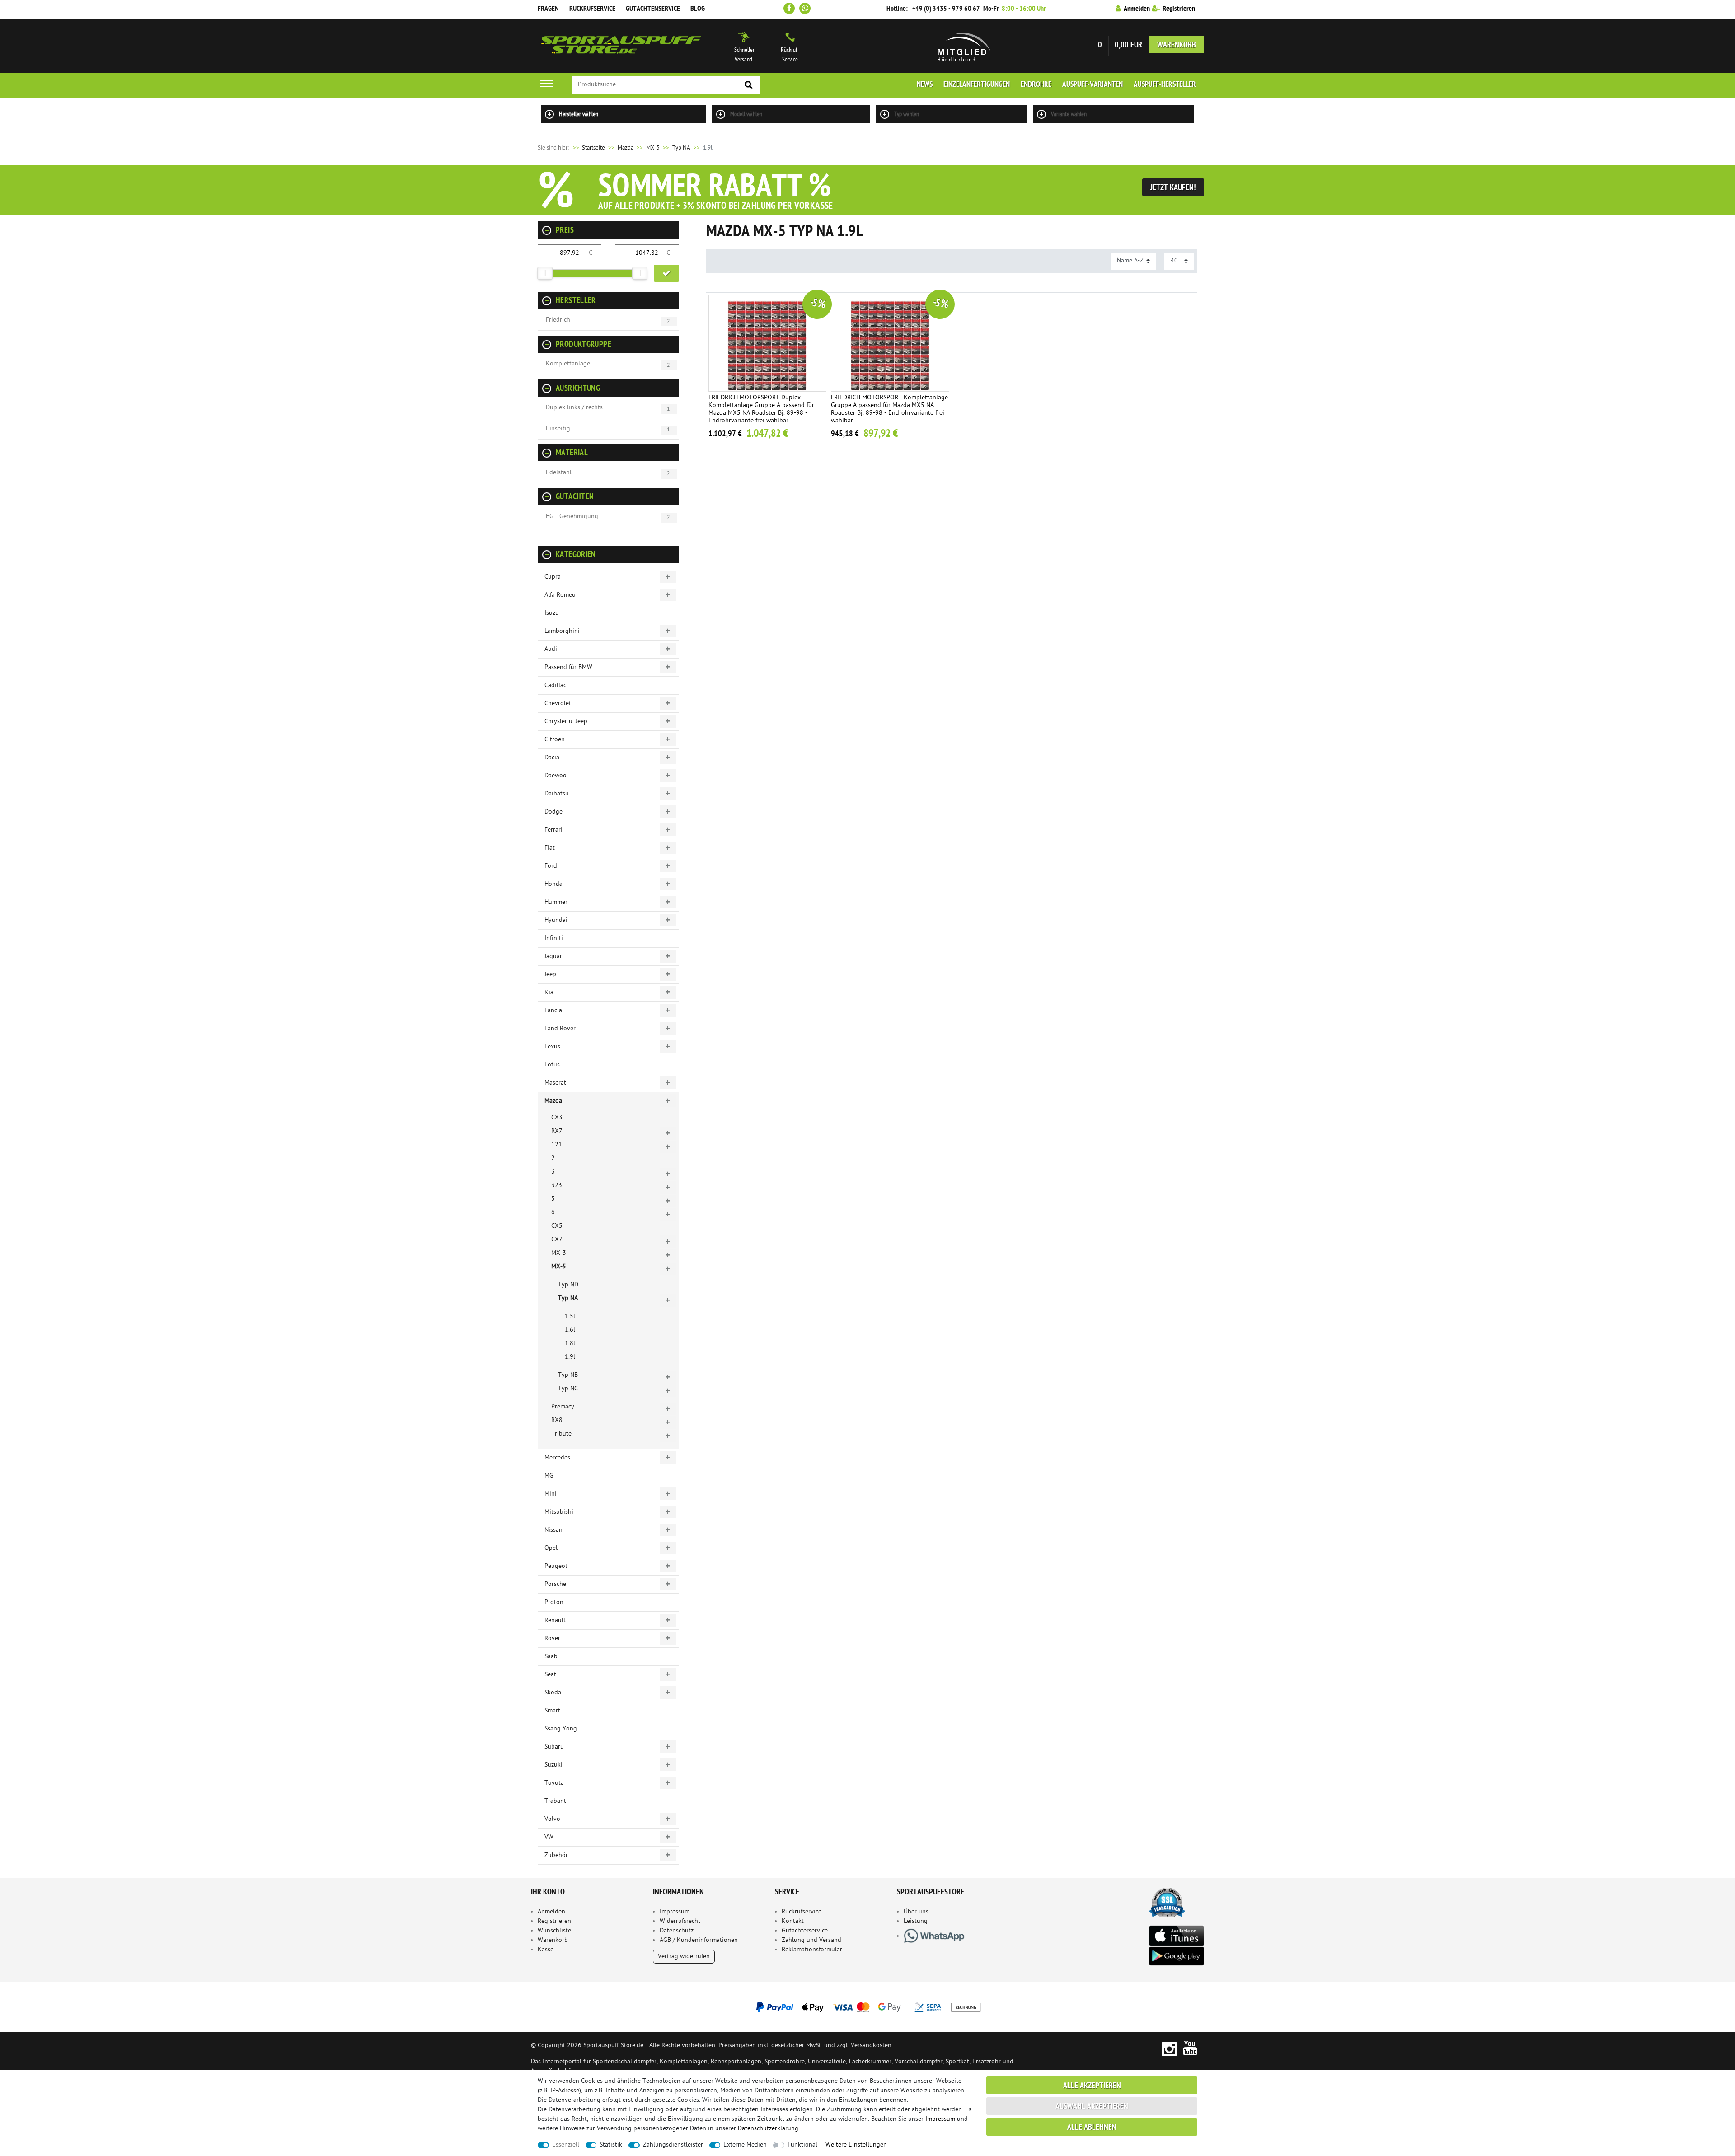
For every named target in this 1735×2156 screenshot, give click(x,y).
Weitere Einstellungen (856, 2145)
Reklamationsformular (812, 1950)
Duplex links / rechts (574, 408)
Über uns (916, 1912)
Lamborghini (562, 631)
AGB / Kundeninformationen (699, 1940)
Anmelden (551, 1912)
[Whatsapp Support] (805, 8)
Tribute (561, 1434)
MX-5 (653, 148)
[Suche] (749, 85)
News (925, 85)
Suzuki (553, 1765)
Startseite (588, 148)
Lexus (552, 1047)
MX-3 (559, 1253)
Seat (550, 1675)
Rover (552, 1639)
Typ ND (568, 1285)
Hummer (556, 902)
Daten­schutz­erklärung (768, 2129)
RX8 (557, 1420)
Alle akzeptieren (1092, 2086)
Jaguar (553, 956)
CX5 (557, 1226)
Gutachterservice (805, 1931)
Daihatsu (557, 794)
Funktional (802, 2145)
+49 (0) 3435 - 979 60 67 (946, 9)
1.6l (570, 1330)
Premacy (563, 1407)
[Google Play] (1176, 1956)
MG (549, 1476)
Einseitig (558, 429)
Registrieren (554, 1921)
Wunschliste (554, 1931)
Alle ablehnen (1092, 2128)
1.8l (570, 1344)
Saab (551, 1657)
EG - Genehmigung (572, 517)
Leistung (916, 1921)
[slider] (545, 273)
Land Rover (560, 1029)
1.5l (570, 1317)
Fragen (548, 9)
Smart (552, 1711)
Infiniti (554, 938)
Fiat (550, 848)
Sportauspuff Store (621, 46)
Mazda (626, 148)
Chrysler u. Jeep (566, 722)
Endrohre (1036, 85)
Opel (551, 1548)
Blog (698, 9)
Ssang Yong (561, 1729)
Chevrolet (558, 704)
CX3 (557, 1118)
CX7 (557, 1240)
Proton (554, 1602)
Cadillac (555, 685)
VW (549, 1837)
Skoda (553, 1693)
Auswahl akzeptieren (1092, 2107)
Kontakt (793, 1921)
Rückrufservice (592, 9)
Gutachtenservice (653, 9)
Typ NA (681, 148)
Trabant (555, 1801)
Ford (551, 866)
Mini (551, 1494)
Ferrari (553, 830)
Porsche (555, 1584)
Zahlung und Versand (811, 1940)
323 (557, 1186)
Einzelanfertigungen (977, 85)
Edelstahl (559, 473)
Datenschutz (677, 1931)
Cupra (553, 577)
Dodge (553, 812)
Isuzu (552, 613)
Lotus (552, 1065)
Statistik (611, 2145)
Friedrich (558, 320)
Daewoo (556, 776)
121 (557, 1145)
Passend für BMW (568, 667)
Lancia (553, 1011)
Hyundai (556, 920)
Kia (549, 993)
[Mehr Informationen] (867, 2007)
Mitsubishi (559, 1512)
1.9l (570, 1357)
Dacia (552, 758)
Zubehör (556, 1855)
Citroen (555, 740)
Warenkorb (1177, 45)
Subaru (554, 1747)
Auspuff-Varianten (1093, 85)
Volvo (552, 1819)
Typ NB (568, 1375)
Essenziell (566, 2145)
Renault (555, 1621)
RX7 (557, 1131)
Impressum (675, 1912)
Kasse (546, 1950)
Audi (551, 649)
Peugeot (556, 1566)
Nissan (553, 1530)
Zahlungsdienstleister (673, 2145)
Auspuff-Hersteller (1165, 85)
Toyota (554, 1783)
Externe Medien (745, 2145)
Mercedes (557, 1458)
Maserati (556, 1083)
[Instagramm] (1169, 2048)
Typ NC (568, 1389)
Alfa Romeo (560, 595)
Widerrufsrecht (680, 1921)
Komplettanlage (568, 364)
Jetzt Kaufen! (1173, 188)
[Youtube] (1190, 2048)
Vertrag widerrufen (684, 1957)
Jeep (550, 975)
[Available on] (1176, 1935)
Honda (553, 884)
